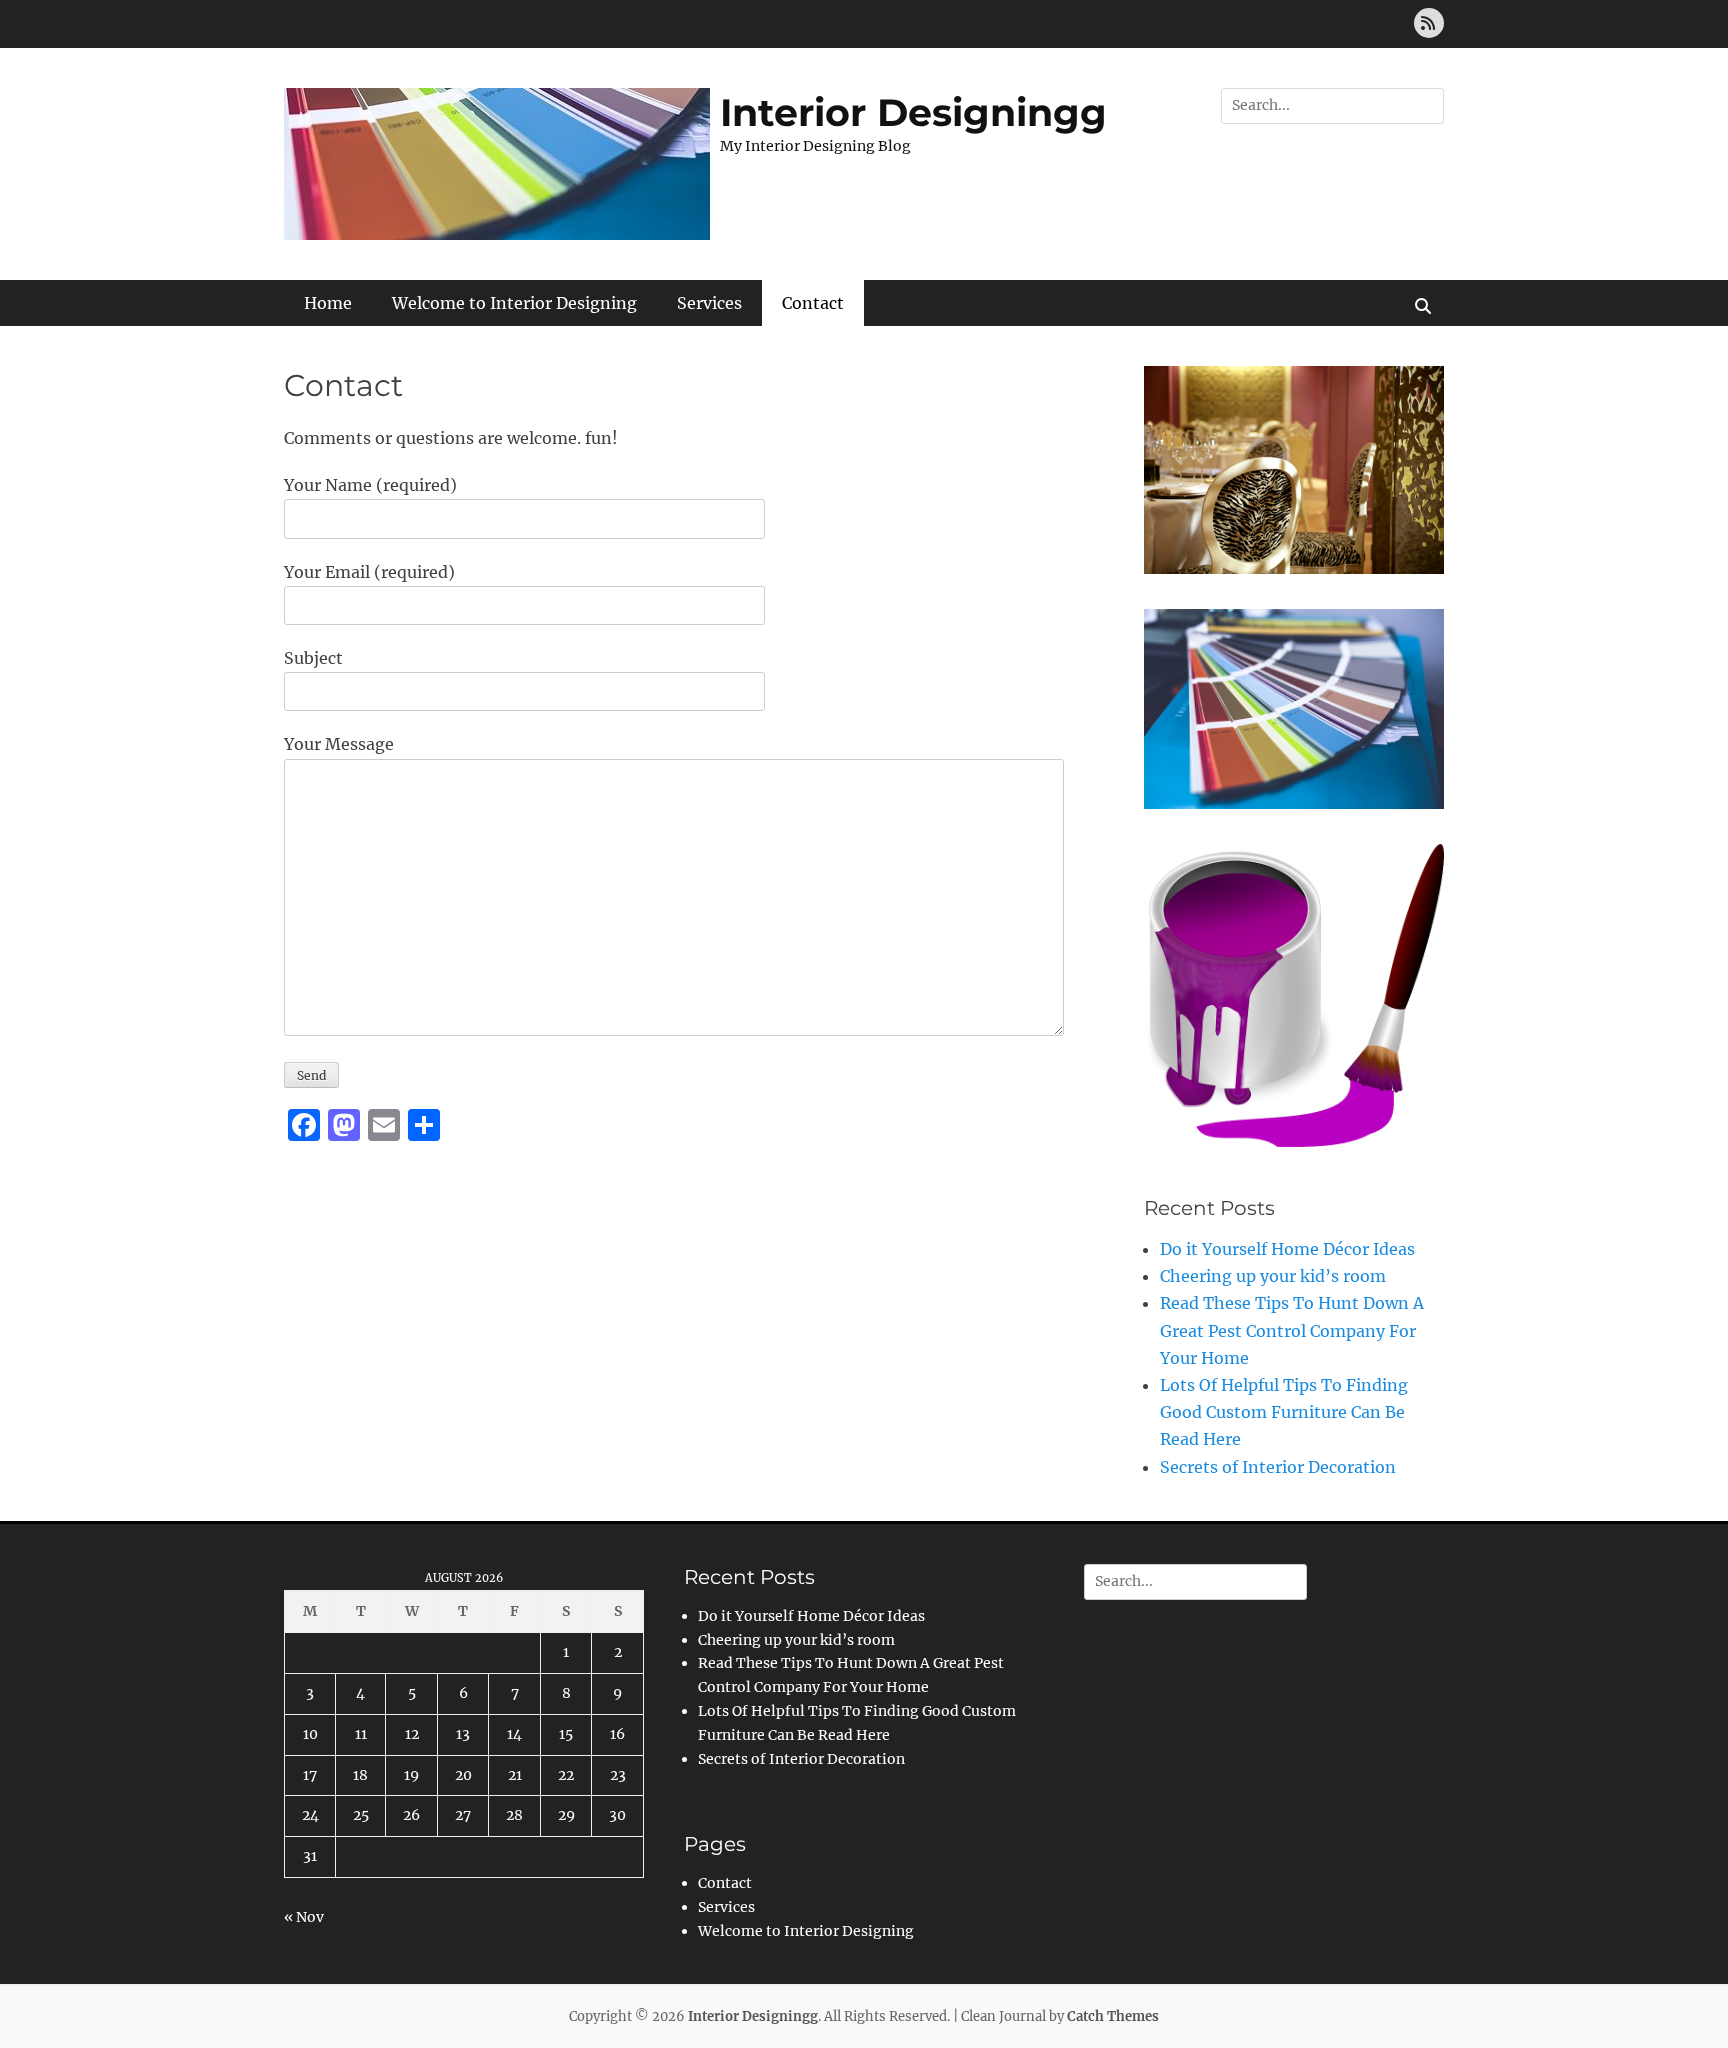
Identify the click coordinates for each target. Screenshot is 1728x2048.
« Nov (304, 1917)
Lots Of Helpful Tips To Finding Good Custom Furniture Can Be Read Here (1284, 1412)
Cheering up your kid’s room (1273, 1276)
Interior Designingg (913, 112)
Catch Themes (1113, 2016)
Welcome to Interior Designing (514, 303)
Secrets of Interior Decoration (1278, 1467)
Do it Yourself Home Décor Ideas (1287, 1249)
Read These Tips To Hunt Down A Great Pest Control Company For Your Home (1292, 1330)
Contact (813, 303)
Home (328, 303)
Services (709, 303)
